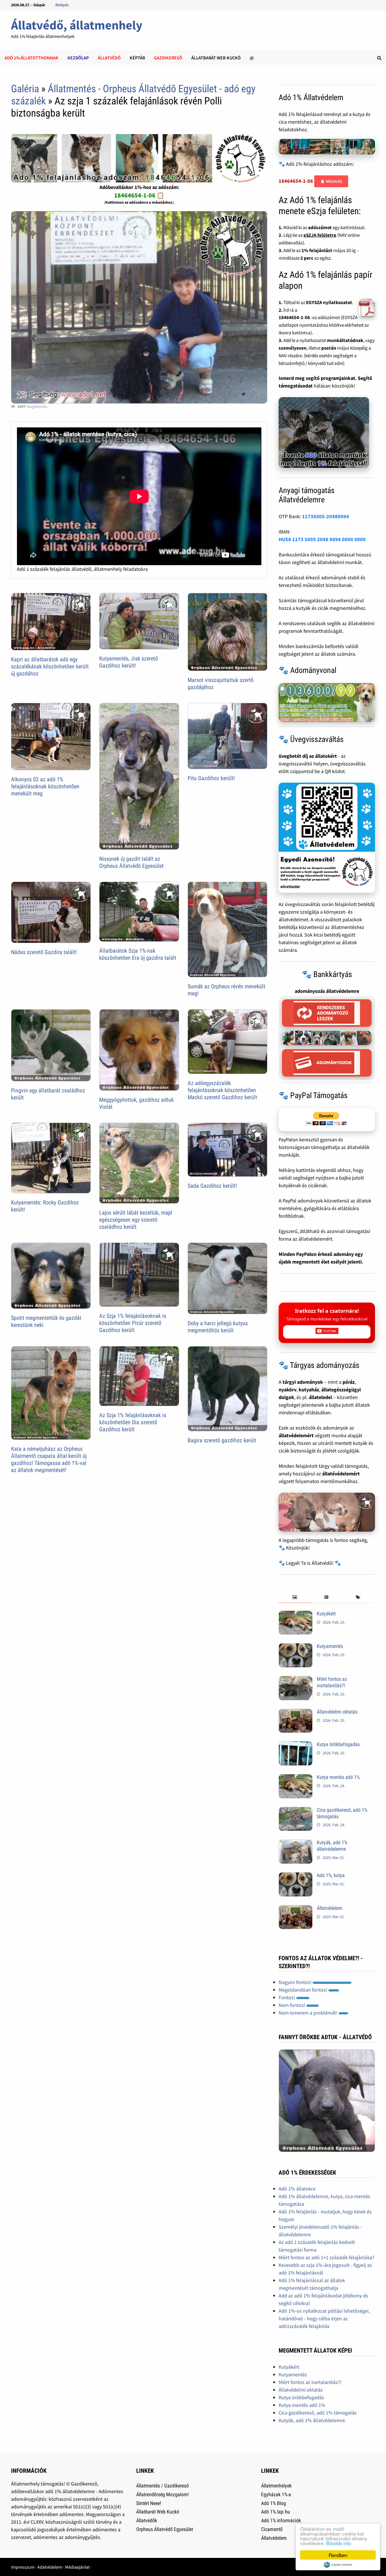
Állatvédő (109, 58)
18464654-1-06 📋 (139, 195)
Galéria (25, 89)
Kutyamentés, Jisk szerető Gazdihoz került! (129, 662)
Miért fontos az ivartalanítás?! (332, 1682)
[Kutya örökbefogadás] (296, 1745)
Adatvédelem (50, 2567)
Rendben (338, 2555)
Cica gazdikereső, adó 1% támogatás (318, 2413)
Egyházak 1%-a (276, 2494)
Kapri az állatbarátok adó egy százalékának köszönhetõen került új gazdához (50, 666)
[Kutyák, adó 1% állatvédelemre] (296, 1843)
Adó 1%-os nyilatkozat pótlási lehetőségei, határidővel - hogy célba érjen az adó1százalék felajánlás (324, 2318)
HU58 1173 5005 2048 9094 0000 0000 (322, 539)
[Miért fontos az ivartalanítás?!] (296, 1680)
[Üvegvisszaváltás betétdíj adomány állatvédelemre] (327, 838)
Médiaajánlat (77, 2567)
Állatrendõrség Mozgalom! (162, 2494)
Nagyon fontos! (296, 1982)
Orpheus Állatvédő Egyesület (165, 2529)
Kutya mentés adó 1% (338, 1777)
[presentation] (294, 1597)
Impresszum (23, 2567)
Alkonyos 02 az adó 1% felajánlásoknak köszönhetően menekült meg (45, 786)
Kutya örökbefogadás (338, 1744)
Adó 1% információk (281, 2520)
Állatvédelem (330, 1908)
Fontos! (287, 1997)
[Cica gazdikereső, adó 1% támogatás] (296, 1811)
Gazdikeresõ (168, 58)
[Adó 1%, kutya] (296, 1876)
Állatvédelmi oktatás (337, 1712)
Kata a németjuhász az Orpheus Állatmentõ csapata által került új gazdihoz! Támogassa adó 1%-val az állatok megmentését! (49, 1459)
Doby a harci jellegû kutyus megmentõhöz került (218, 1327)
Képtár (137, 58)
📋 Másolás (331, 181)
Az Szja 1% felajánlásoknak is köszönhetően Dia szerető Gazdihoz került (133, 1422)
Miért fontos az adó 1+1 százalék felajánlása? (327, 2257)
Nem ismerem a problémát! (309, 2013)
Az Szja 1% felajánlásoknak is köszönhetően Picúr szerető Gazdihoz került (133, 1323)
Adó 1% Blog (274, 2503)
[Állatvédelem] (296, 1909)
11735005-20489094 (326, 516)
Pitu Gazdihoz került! (211, 778)
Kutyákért (326, 1614)
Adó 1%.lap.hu (276, 2512)
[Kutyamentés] (296, 1647)
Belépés (62, 5)
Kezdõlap (78, 58)
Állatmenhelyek (276, 2486)
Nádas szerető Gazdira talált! (44, 952)
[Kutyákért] (296, 1614)
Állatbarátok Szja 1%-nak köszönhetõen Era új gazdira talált (138, 954)
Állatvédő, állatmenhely (77, 25)
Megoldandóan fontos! (303, 1990)
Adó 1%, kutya (331, 1875)
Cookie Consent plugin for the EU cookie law (338, 2565)
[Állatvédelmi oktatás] (296, 1713)
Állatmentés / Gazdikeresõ (162, 2486)
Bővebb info (339, 2543)
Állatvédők (147, 2520)
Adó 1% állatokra (297, 2189)
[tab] (294, 1597)
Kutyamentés (330, 1646)
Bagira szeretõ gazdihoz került (222, 1440)
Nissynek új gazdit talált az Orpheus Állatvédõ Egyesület (131, 862)
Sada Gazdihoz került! (212, 1186)
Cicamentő (272, 2529)
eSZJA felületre (320, 235)
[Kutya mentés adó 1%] (296, 1778)
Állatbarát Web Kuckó (216, 58)
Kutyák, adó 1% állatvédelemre (332, 1846)
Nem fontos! (292, 2005)
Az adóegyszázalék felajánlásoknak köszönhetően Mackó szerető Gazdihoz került (222, 1090)
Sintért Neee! (149, 2503)
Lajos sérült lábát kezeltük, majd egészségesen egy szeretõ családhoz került (136, 1220)
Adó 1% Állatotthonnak (32, 58)
